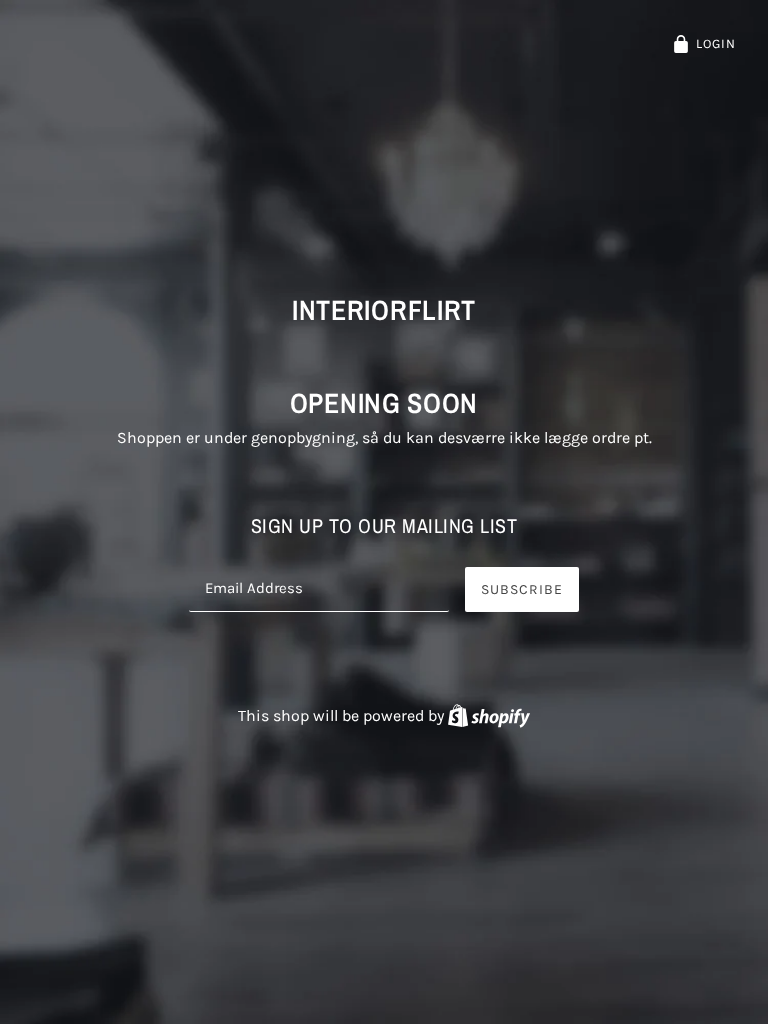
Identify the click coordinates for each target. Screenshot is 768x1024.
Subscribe (522, 589)
